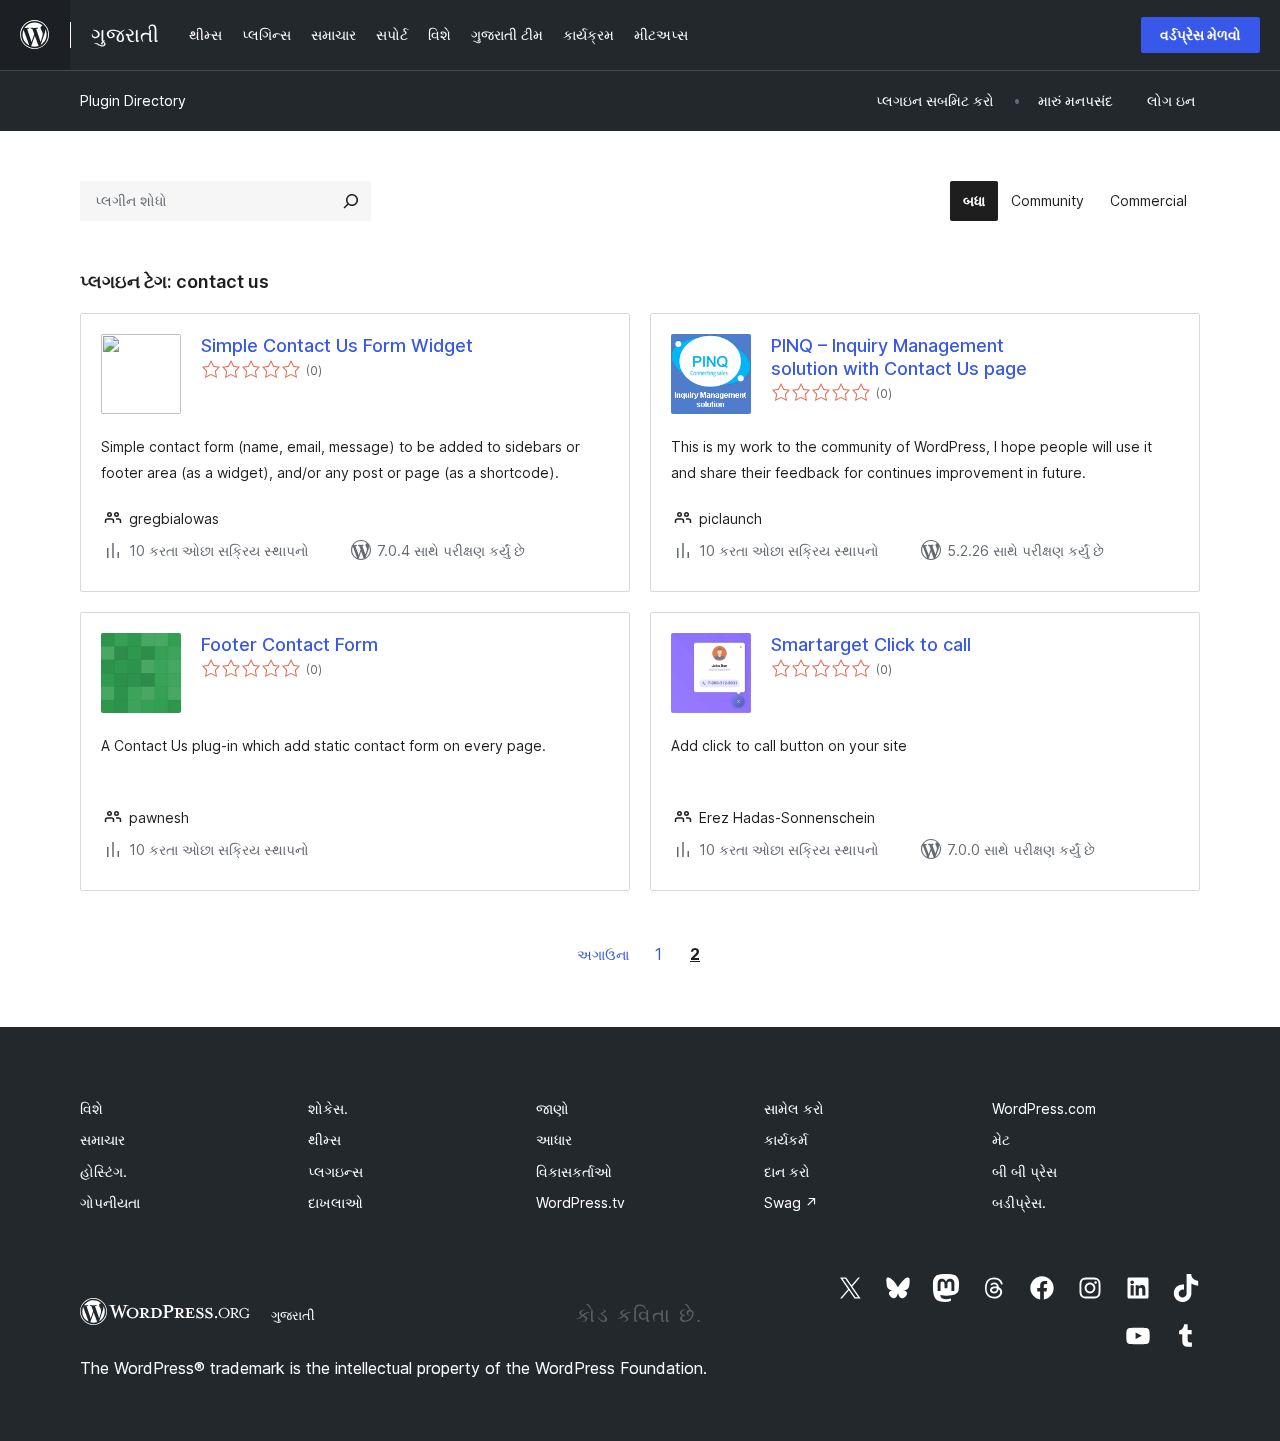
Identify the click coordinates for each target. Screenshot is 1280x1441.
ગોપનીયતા (110, 1202)
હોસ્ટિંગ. (103, 1171)
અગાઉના (603, 954)
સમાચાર (102, 1139)
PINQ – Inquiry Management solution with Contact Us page (899, 357)
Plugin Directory (133, 100)
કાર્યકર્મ (786, 1139)
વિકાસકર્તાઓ (574, 1171)
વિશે (91, 1108)
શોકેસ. (328, 1108)
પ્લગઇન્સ (335, 1171)
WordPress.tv (580, 1202)
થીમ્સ (324, 1139)
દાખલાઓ (335, 1202)
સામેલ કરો (794, 1108)
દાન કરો (787, 1171)
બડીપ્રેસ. (1019, 1202)
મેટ (1001, 1139)
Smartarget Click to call (871, 644)
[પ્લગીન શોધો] (351, 201)
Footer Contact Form (289, 644)
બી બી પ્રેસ (1024, 1171)
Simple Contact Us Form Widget (337, 345)
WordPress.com (1044, 1108)
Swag (791, 1202)
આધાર (554, 1139)
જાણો (552, 1108)
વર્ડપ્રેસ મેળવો (1200, 34)
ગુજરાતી (293, 1315)
